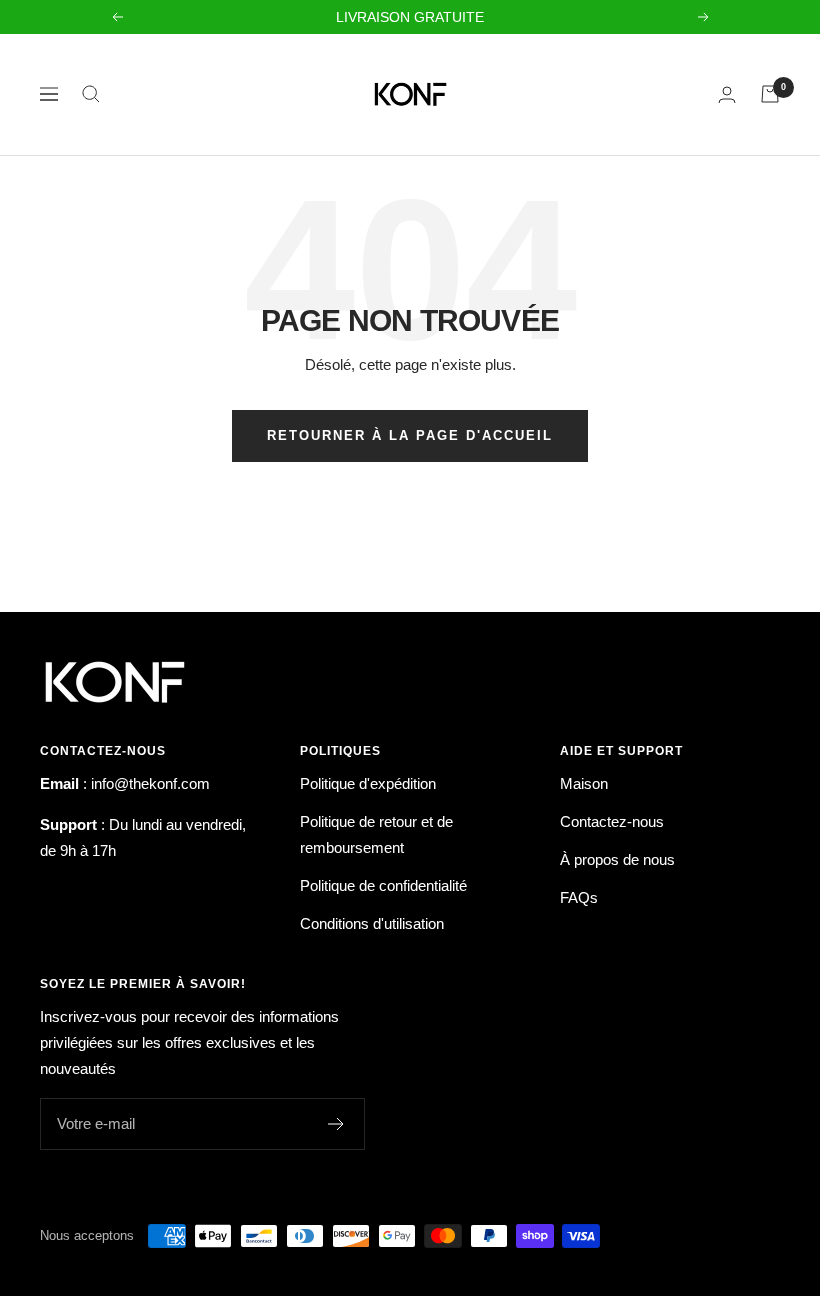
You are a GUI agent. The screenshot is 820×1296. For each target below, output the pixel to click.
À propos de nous (617, 859)
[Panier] (770, 94)
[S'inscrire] (336, 1124)
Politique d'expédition (368, 783)
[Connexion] (727, 94)
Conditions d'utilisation (372, 923)
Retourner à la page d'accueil (410, 435)
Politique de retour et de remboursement (376, 834)
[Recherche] (91, 94)
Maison (584, 783)
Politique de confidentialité (383, 885)
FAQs (579, 897)
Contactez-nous (612, 821)
